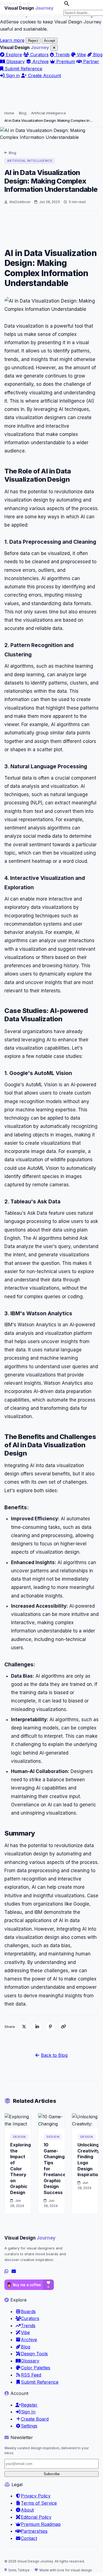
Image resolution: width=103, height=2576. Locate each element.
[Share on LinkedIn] (37, 2027)
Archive (40, 61)
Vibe (81, 55)
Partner (91, 61)
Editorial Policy (36, 2517)
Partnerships (34, 2531)
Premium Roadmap (41, 2524)
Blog (97, 55)
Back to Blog (54, 2055)
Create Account (44, 76)
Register (29, 2405)
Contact (29, 2538)
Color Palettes (36, 2368)
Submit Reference (23, 69)
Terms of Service (39, 2503)
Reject (33, 41)
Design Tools (34, 2354)
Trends (62, 55)
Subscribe (52, 2474)
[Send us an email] (14, 2271)
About (27, 2510)
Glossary (15, 61)
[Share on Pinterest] (50, 2027)
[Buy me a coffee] (29, 2285)
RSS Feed (31, 2375)
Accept (50, 41)
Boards (28, 2311)
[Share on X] (24, 2027)
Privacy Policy (36, 2496)
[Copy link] (63, 2027)
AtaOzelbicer (20, 202)
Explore (13, 55)
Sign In (28, 2412)
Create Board (35, 2419)
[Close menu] (54, 48)
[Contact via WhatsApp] (6, 2271)
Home (9, 113)
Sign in (12, 76)
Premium (65, 61)
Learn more (12, 40)
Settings (29, 2426)
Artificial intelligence (48, 113)
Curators (39, 55)
